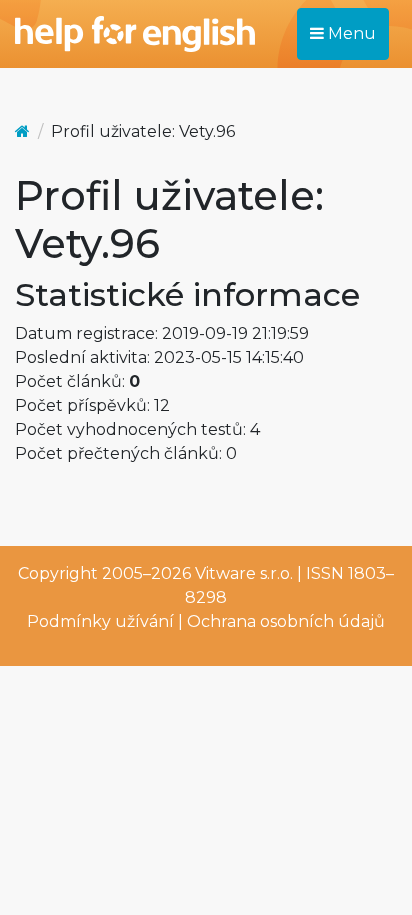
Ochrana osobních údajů (286, 621)
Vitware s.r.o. (244, 573)
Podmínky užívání (100, 621)
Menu (350, 33)
